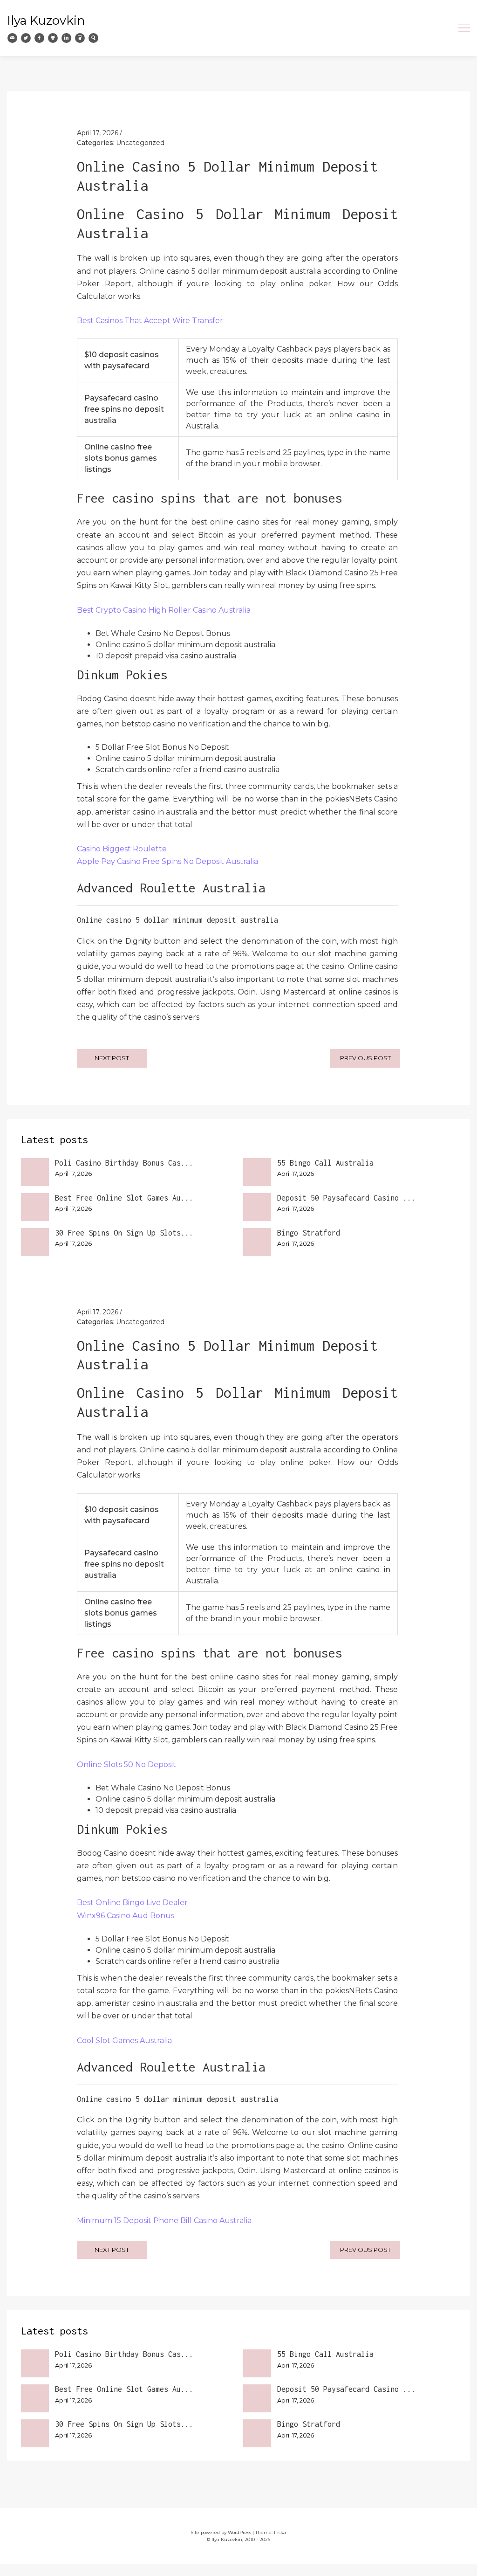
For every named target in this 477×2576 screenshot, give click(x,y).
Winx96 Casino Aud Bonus (126, 1916)
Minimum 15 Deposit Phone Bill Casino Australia (164, 2220)
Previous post (365, 1058)
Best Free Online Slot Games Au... (124, 1198)
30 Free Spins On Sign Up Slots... (124, 1233)
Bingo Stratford (309, 1233)
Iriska (280, 2532)
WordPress (239, 2532)
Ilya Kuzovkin (46, 20)
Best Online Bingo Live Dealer (132, 1903)
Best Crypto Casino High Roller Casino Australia (164, 610)
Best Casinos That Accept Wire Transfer (150, 321)
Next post (112, 1058)
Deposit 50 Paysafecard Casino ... (346, 1198)
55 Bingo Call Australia (325, 1163)
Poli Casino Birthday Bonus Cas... (124, 1163)
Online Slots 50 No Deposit (126, 1765)
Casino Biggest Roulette (122, 849)
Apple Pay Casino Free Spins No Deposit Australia (167, 861)
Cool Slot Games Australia (124, 2041)
